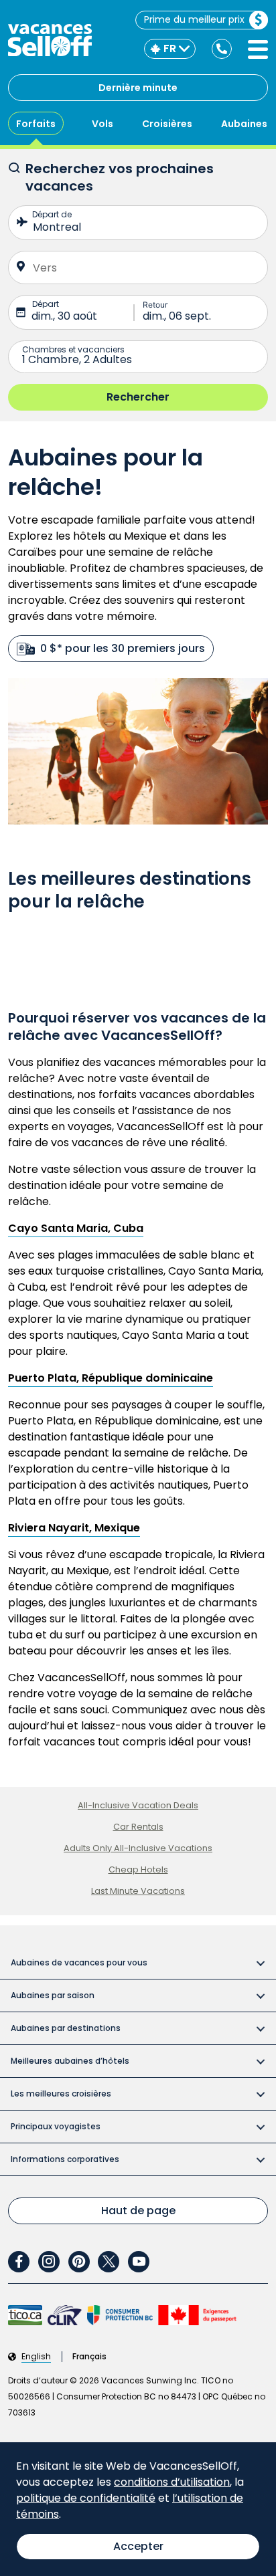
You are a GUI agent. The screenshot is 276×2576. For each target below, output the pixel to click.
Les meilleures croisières (61, 2094)
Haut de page (138, 2211)
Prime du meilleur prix (194, 19)
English (36, 2357)
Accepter (138, 2546)
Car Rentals (138, 1827)
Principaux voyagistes (56, 2126)
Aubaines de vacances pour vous (79, 1962)
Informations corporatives (65, 2159)
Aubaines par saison (53, 1995)
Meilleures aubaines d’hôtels (70, 2061)
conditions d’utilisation (172, 2482)
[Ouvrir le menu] (258, 49)
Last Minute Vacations (138, 1891)
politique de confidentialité (86, 2498)
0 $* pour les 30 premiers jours (123, 648)
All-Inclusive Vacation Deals (138, 1805)
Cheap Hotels (138, 1869)
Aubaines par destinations (66, 2028)
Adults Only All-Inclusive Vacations (138, 1848)
